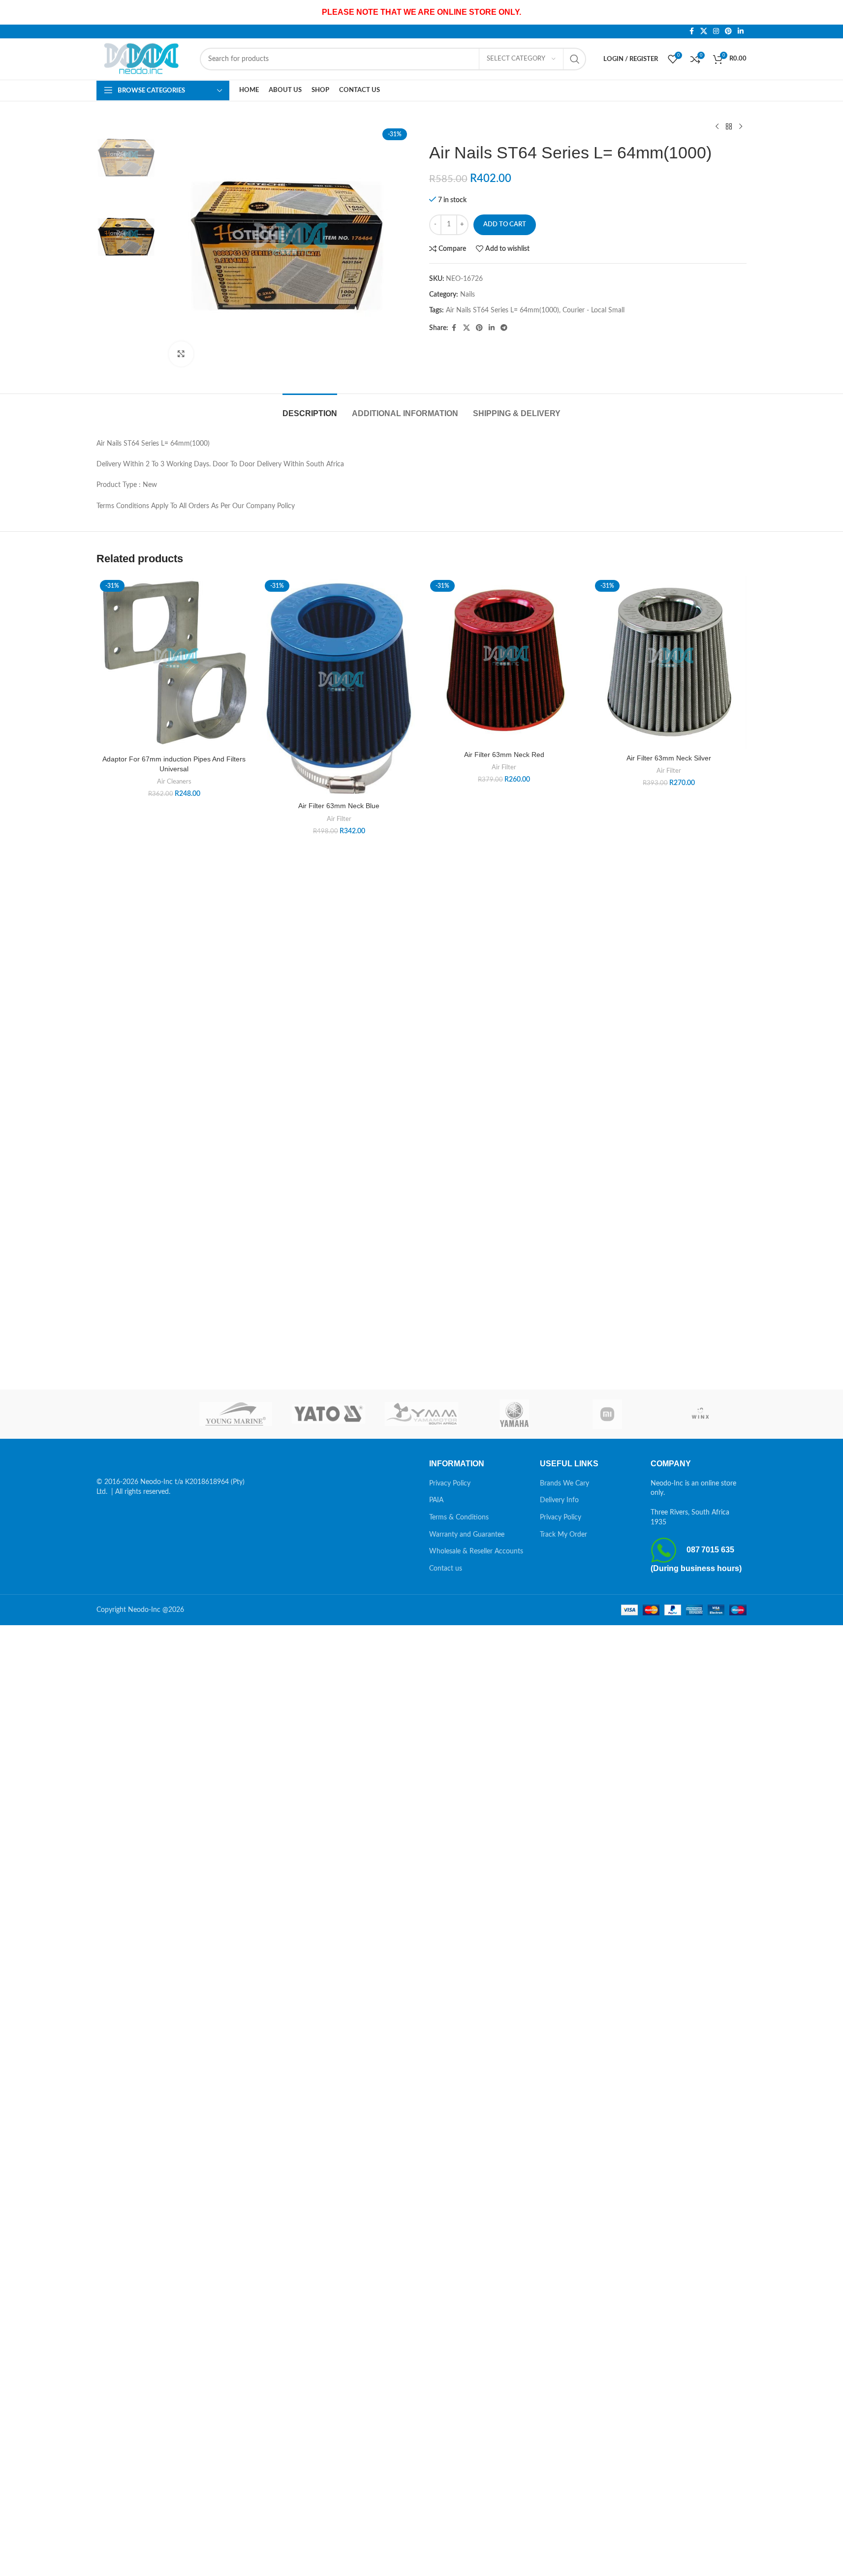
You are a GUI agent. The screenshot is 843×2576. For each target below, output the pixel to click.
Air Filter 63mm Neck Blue (339, 806)
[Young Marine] (236, 1414)
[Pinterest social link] (728, 31)
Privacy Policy (450, 1484)
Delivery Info (559, 1500)
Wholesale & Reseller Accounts (476, 1551)
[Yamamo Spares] (421, 1414)
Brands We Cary (564, 1484)
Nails (468, 295)
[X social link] (704, 31)
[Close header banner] (831, 12)
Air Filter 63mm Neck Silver (669, 758)
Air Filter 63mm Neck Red (504, 755)
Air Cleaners (174, 782)
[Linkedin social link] (741, 31)
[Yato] (328, 1414)
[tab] (310, 409)
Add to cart (505, 225)
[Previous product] (717, 127)
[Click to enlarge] (181, 354)
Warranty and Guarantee (467, 1535)
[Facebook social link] (691, 31)
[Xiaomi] (608, 1414)
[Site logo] (143, 59)
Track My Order (563, 1535)
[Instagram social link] (716, 31)
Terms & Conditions (459, 1517)
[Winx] (700, 1414)
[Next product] (741, 127)
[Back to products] (729, 127)
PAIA (436, 1500)
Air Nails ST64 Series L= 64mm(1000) (502, 310)
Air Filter (339, 819)
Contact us (446, 1569)
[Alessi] (143, 1414)
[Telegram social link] (504, 328)
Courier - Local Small (593, 310)
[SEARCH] (575, 59)
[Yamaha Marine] (515, 1414)
